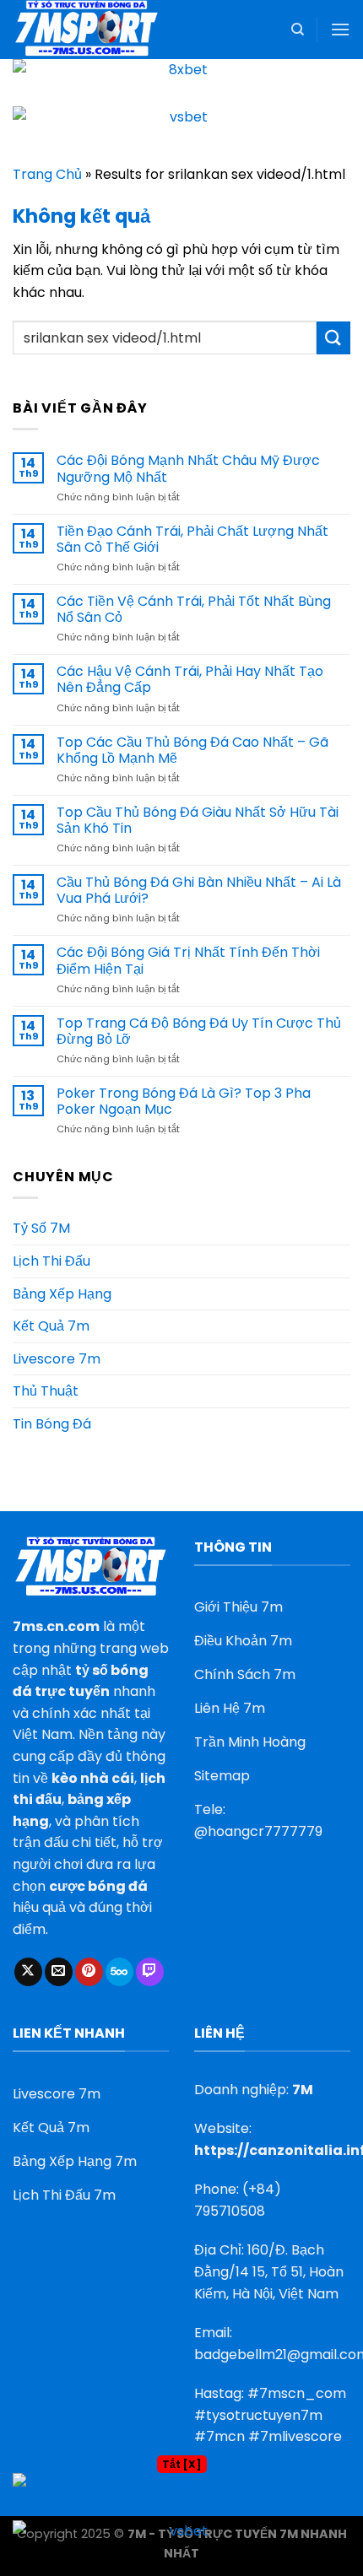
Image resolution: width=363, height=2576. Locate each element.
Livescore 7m (57, 1359)
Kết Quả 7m (51, 1326)
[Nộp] (333, 338)
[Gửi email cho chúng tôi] (59, 1972)
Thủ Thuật (46, 1391)
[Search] (298, 30)
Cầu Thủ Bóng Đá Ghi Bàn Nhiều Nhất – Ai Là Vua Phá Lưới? (199, 890)
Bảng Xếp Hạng (62, 1294)
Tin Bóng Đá (52, 1424)
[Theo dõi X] (28, 1972)
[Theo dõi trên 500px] (119, 1972)
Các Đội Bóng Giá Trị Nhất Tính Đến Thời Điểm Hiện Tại (188, 960)
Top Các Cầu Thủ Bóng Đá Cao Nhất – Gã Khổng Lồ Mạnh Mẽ (192, 750)
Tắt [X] (182, 2464)
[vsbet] (181, 129)
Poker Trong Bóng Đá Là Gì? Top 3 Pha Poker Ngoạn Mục (184, 1101)
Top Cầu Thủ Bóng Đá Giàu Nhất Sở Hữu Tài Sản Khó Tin (198, 820)
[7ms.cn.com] (97, 30)
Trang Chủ (47, 174)
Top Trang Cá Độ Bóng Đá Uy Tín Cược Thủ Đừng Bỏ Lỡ (199, 1031)
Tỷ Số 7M (41, 1228)
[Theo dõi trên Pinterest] (89, 1972)
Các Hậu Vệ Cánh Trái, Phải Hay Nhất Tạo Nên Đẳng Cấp (190, 679)
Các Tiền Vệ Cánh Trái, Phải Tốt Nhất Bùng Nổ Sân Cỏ (194, 609)
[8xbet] (181, 81)
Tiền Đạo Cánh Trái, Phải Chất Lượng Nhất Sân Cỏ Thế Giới (192, 539)
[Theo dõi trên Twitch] (150, 1972)
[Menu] (340, 29)
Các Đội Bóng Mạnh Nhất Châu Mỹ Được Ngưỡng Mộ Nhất (188, 468)
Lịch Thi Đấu (51, 1261)
